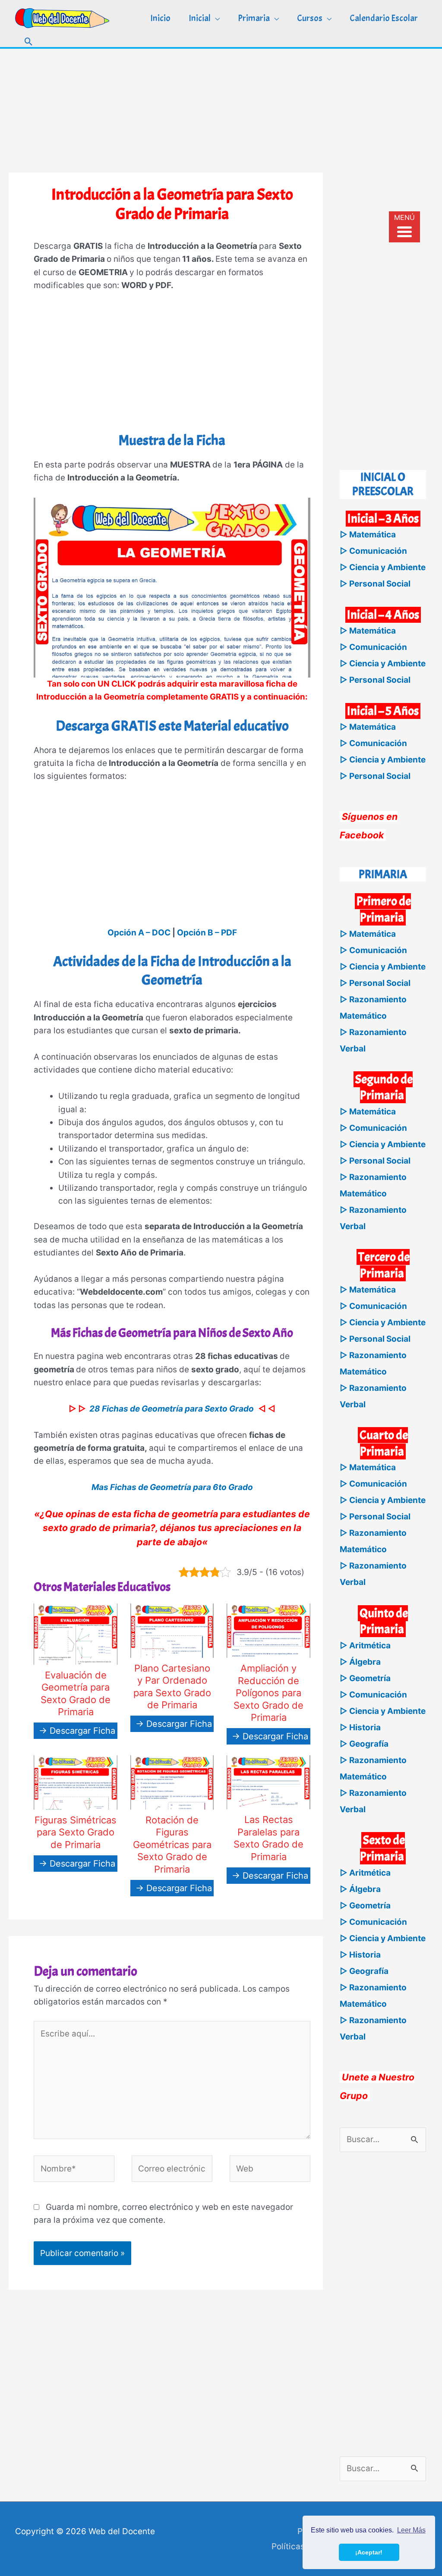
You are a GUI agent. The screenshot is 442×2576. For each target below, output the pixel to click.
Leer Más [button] (411, 2530)
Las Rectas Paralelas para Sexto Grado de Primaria (268, 1838)
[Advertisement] (221, 109)
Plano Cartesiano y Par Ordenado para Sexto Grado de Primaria (172, 1687)
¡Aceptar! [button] (369, 2552)
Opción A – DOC (139, 933)
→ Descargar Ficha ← (82, 1731)
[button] (29, 42)
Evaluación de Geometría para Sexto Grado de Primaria (76, 1694)
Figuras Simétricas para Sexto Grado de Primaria (76, 1832)
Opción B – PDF (207, 933)
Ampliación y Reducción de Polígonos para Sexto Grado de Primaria (268, 1693)
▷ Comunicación (373, 551)
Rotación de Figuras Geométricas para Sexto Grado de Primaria (172, 1845)
